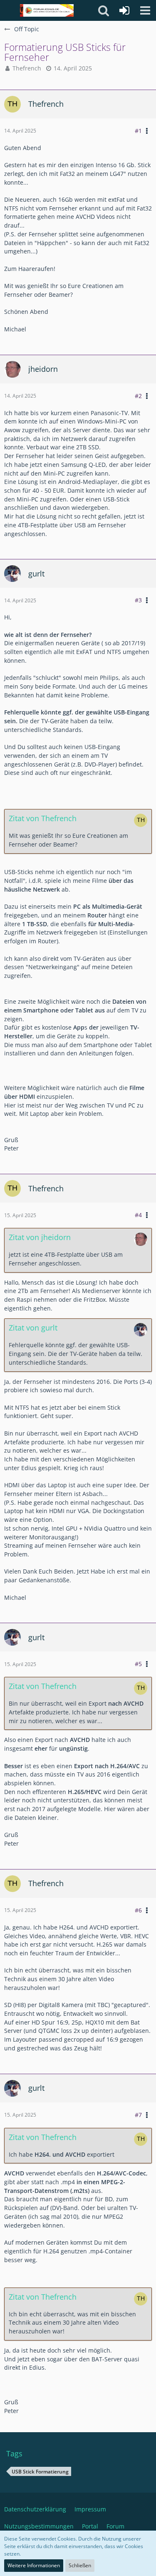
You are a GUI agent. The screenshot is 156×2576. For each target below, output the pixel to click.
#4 (138, 1215)
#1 (138, 131)
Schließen (80, 2565)
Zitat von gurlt (33, 1328)
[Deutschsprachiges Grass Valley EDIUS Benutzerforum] (47, 10)
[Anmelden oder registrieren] (124, 10)
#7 (138, 2115)
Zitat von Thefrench (43, 818)
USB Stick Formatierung (40, 2472)
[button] (145, 10)
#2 (138, 396)
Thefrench (27, 68)
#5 (138, 1664)
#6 (138, 1910)
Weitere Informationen (34, 2565)
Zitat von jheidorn (40, 1237)
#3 (138, 600)
